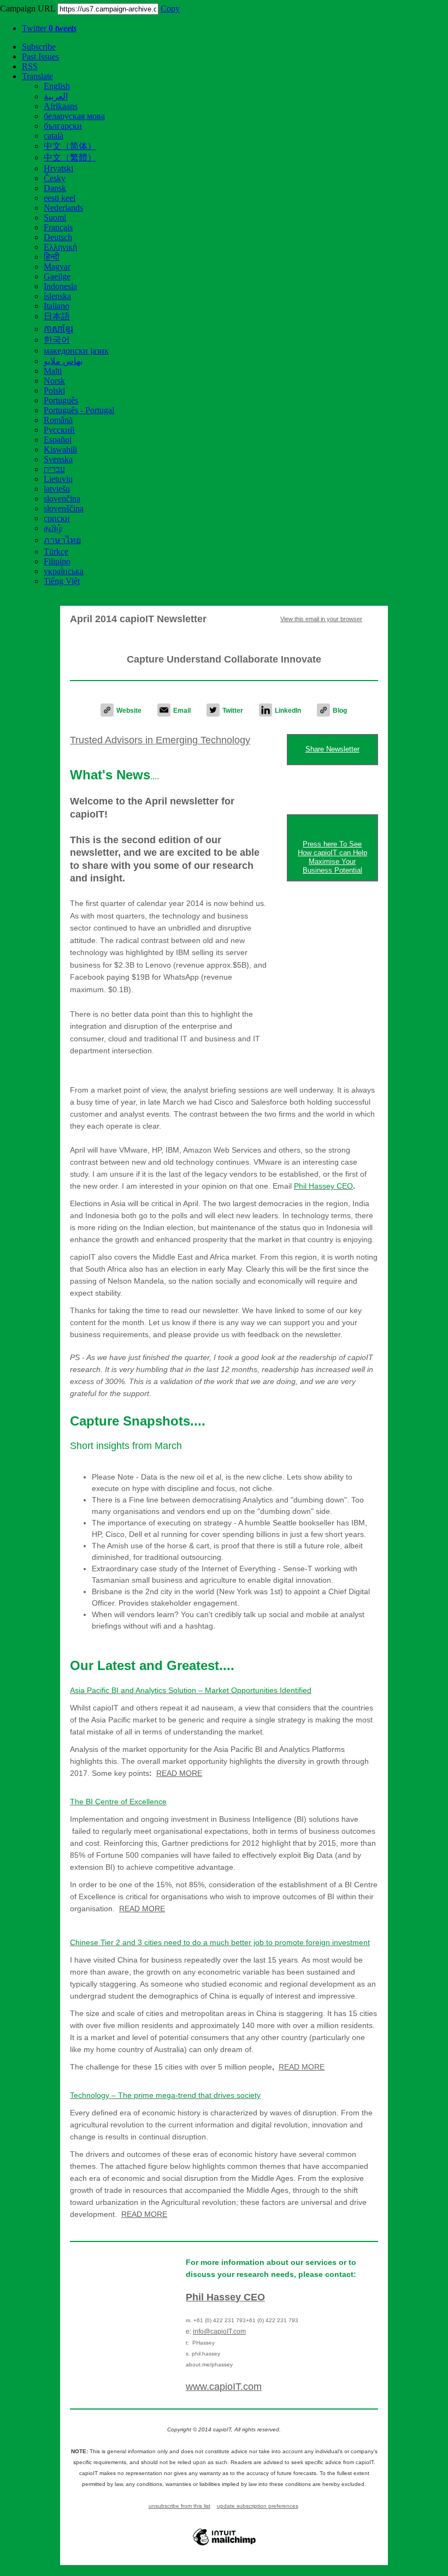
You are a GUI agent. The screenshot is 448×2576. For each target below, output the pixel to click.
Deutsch (58, 237)
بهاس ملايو (63, 361)
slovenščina (64, 508)
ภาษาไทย (62, 540)
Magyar (57, 267)
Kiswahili (60, 449)
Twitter (49, 28)
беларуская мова (74, 116)
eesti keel (60, 198)
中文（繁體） (70, 157)
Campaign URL (28, 8)
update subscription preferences (258, 2506)
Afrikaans (61, 106)
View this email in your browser (321, 619)
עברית (54, 469)
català (54, 136)
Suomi (55, 217)
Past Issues (40, 56)
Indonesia (60, 286)
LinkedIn (288, 711)
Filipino (57, 561)
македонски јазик (76, 351)
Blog (340, 711)
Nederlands (63, 208)
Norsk (54, 381)
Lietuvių (58, 479)
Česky (55, 178)
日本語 (57, 316)
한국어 (57, 340)
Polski (54, 390)
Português (61, 400)
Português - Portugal (79, 410)
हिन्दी (52, 257)
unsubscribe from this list (179, 2506)
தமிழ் (53, 528)
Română (58, 420)
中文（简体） (70, 146)
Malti (53, 371)
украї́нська (64, 571)
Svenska (58, 459)
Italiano (57, 306)
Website (129, 711)
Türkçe (56, 551)
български (63, 126)
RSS (30, 66)
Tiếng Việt (62, 581)
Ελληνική (60, 247)
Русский (59, 430)
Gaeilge (57, 276)
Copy (170, 8)
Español (58, 440)
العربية (56, 96)
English (57, 86)
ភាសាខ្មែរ (58, 329)
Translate (37, 76)
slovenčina (62, 499)
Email (182, 711)
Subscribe (39, 47)
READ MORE (142, 1909)
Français (58, 227)
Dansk (55, 188)
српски (57, 518)
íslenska (57, 296)
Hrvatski (58, 168)
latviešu (57, 489)
